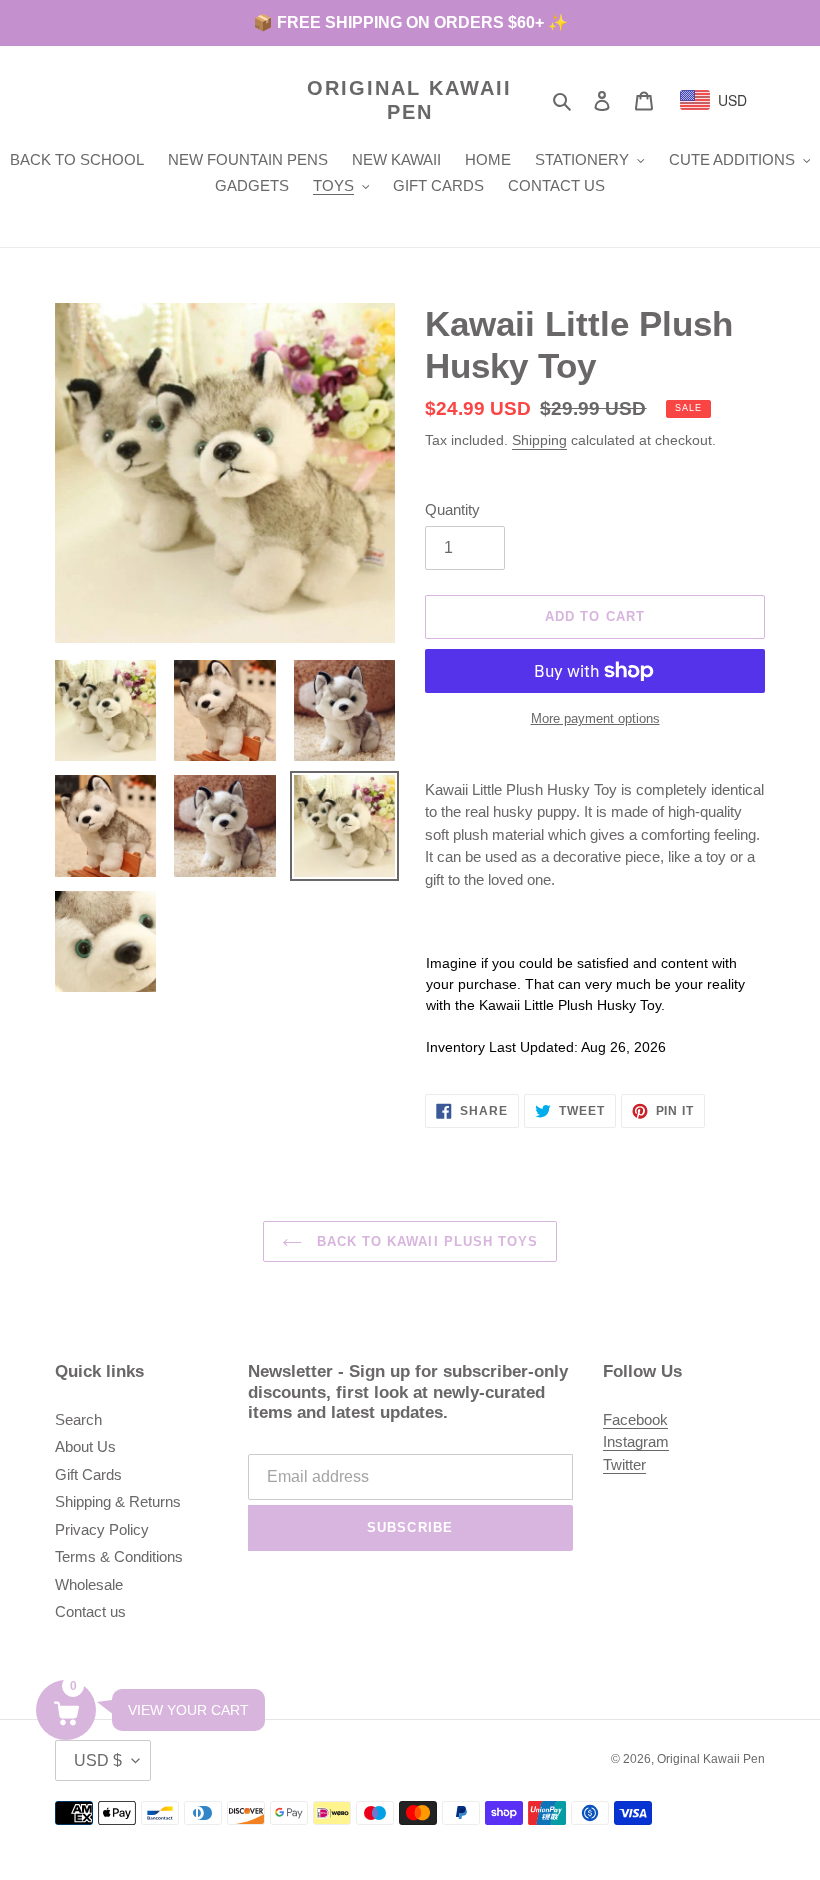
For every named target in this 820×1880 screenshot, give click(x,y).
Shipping (539, 440)
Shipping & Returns (118, 1501)
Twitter (624, 1464)
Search (78, 1419)
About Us (85, 1446)
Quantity (452, 509)
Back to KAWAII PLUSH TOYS (425, 1241)
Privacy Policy (102, 1529)
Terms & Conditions (119, 1556)
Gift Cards (88, 1474)
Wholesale (89, 1584)
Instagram (636, 1441)
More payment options (595, 718)
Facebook (635, 1419)
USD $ (98, 1760)
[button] (66, 1710)
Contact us (90, 1611)
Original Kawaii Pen (409, 100)
